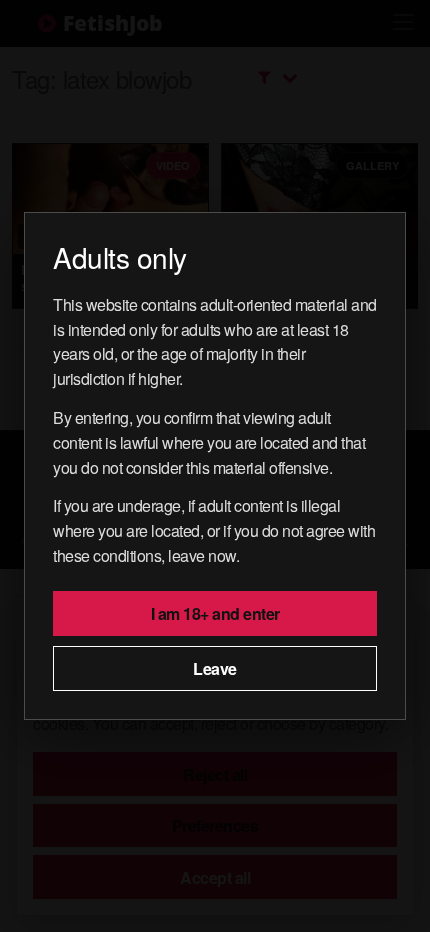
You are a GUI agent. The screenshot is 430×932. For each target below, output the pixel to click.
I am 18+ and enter (215, 613)
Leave (215, 668)
